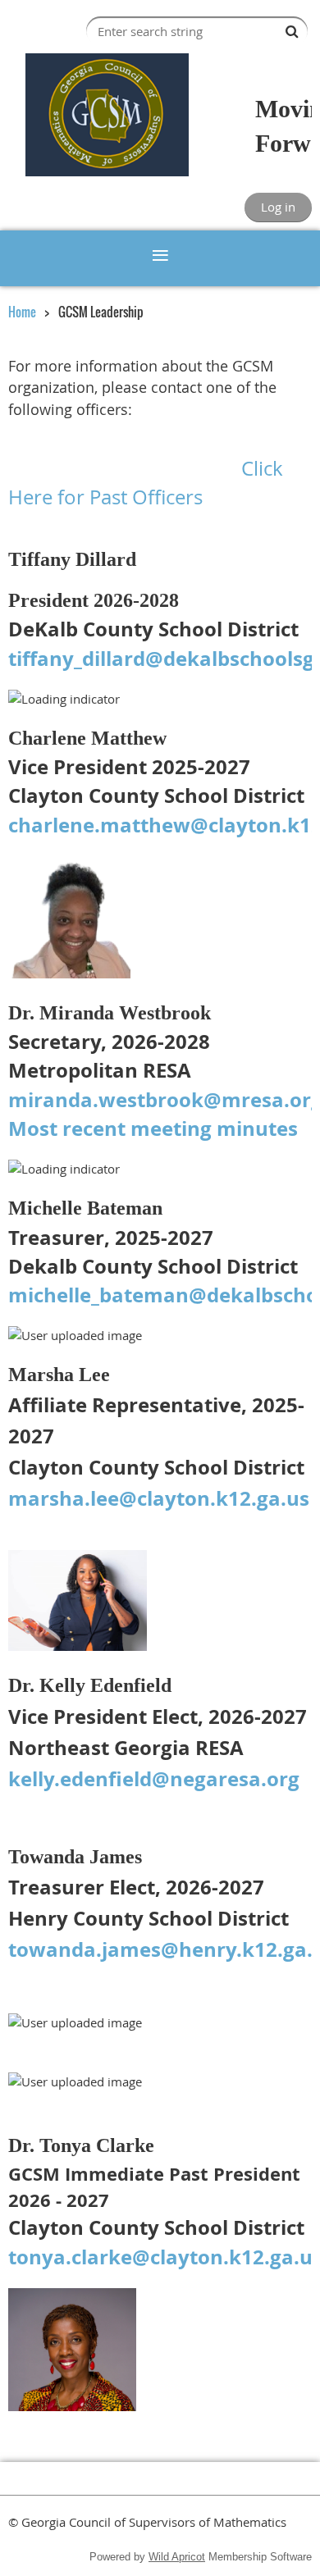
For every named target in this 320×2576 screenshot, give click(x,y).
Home (22, 312)
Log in (278, 207)
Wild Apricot (177, 2557)
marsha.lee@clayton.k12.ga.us (159, 1498)
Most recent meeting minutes (153, 1128)
